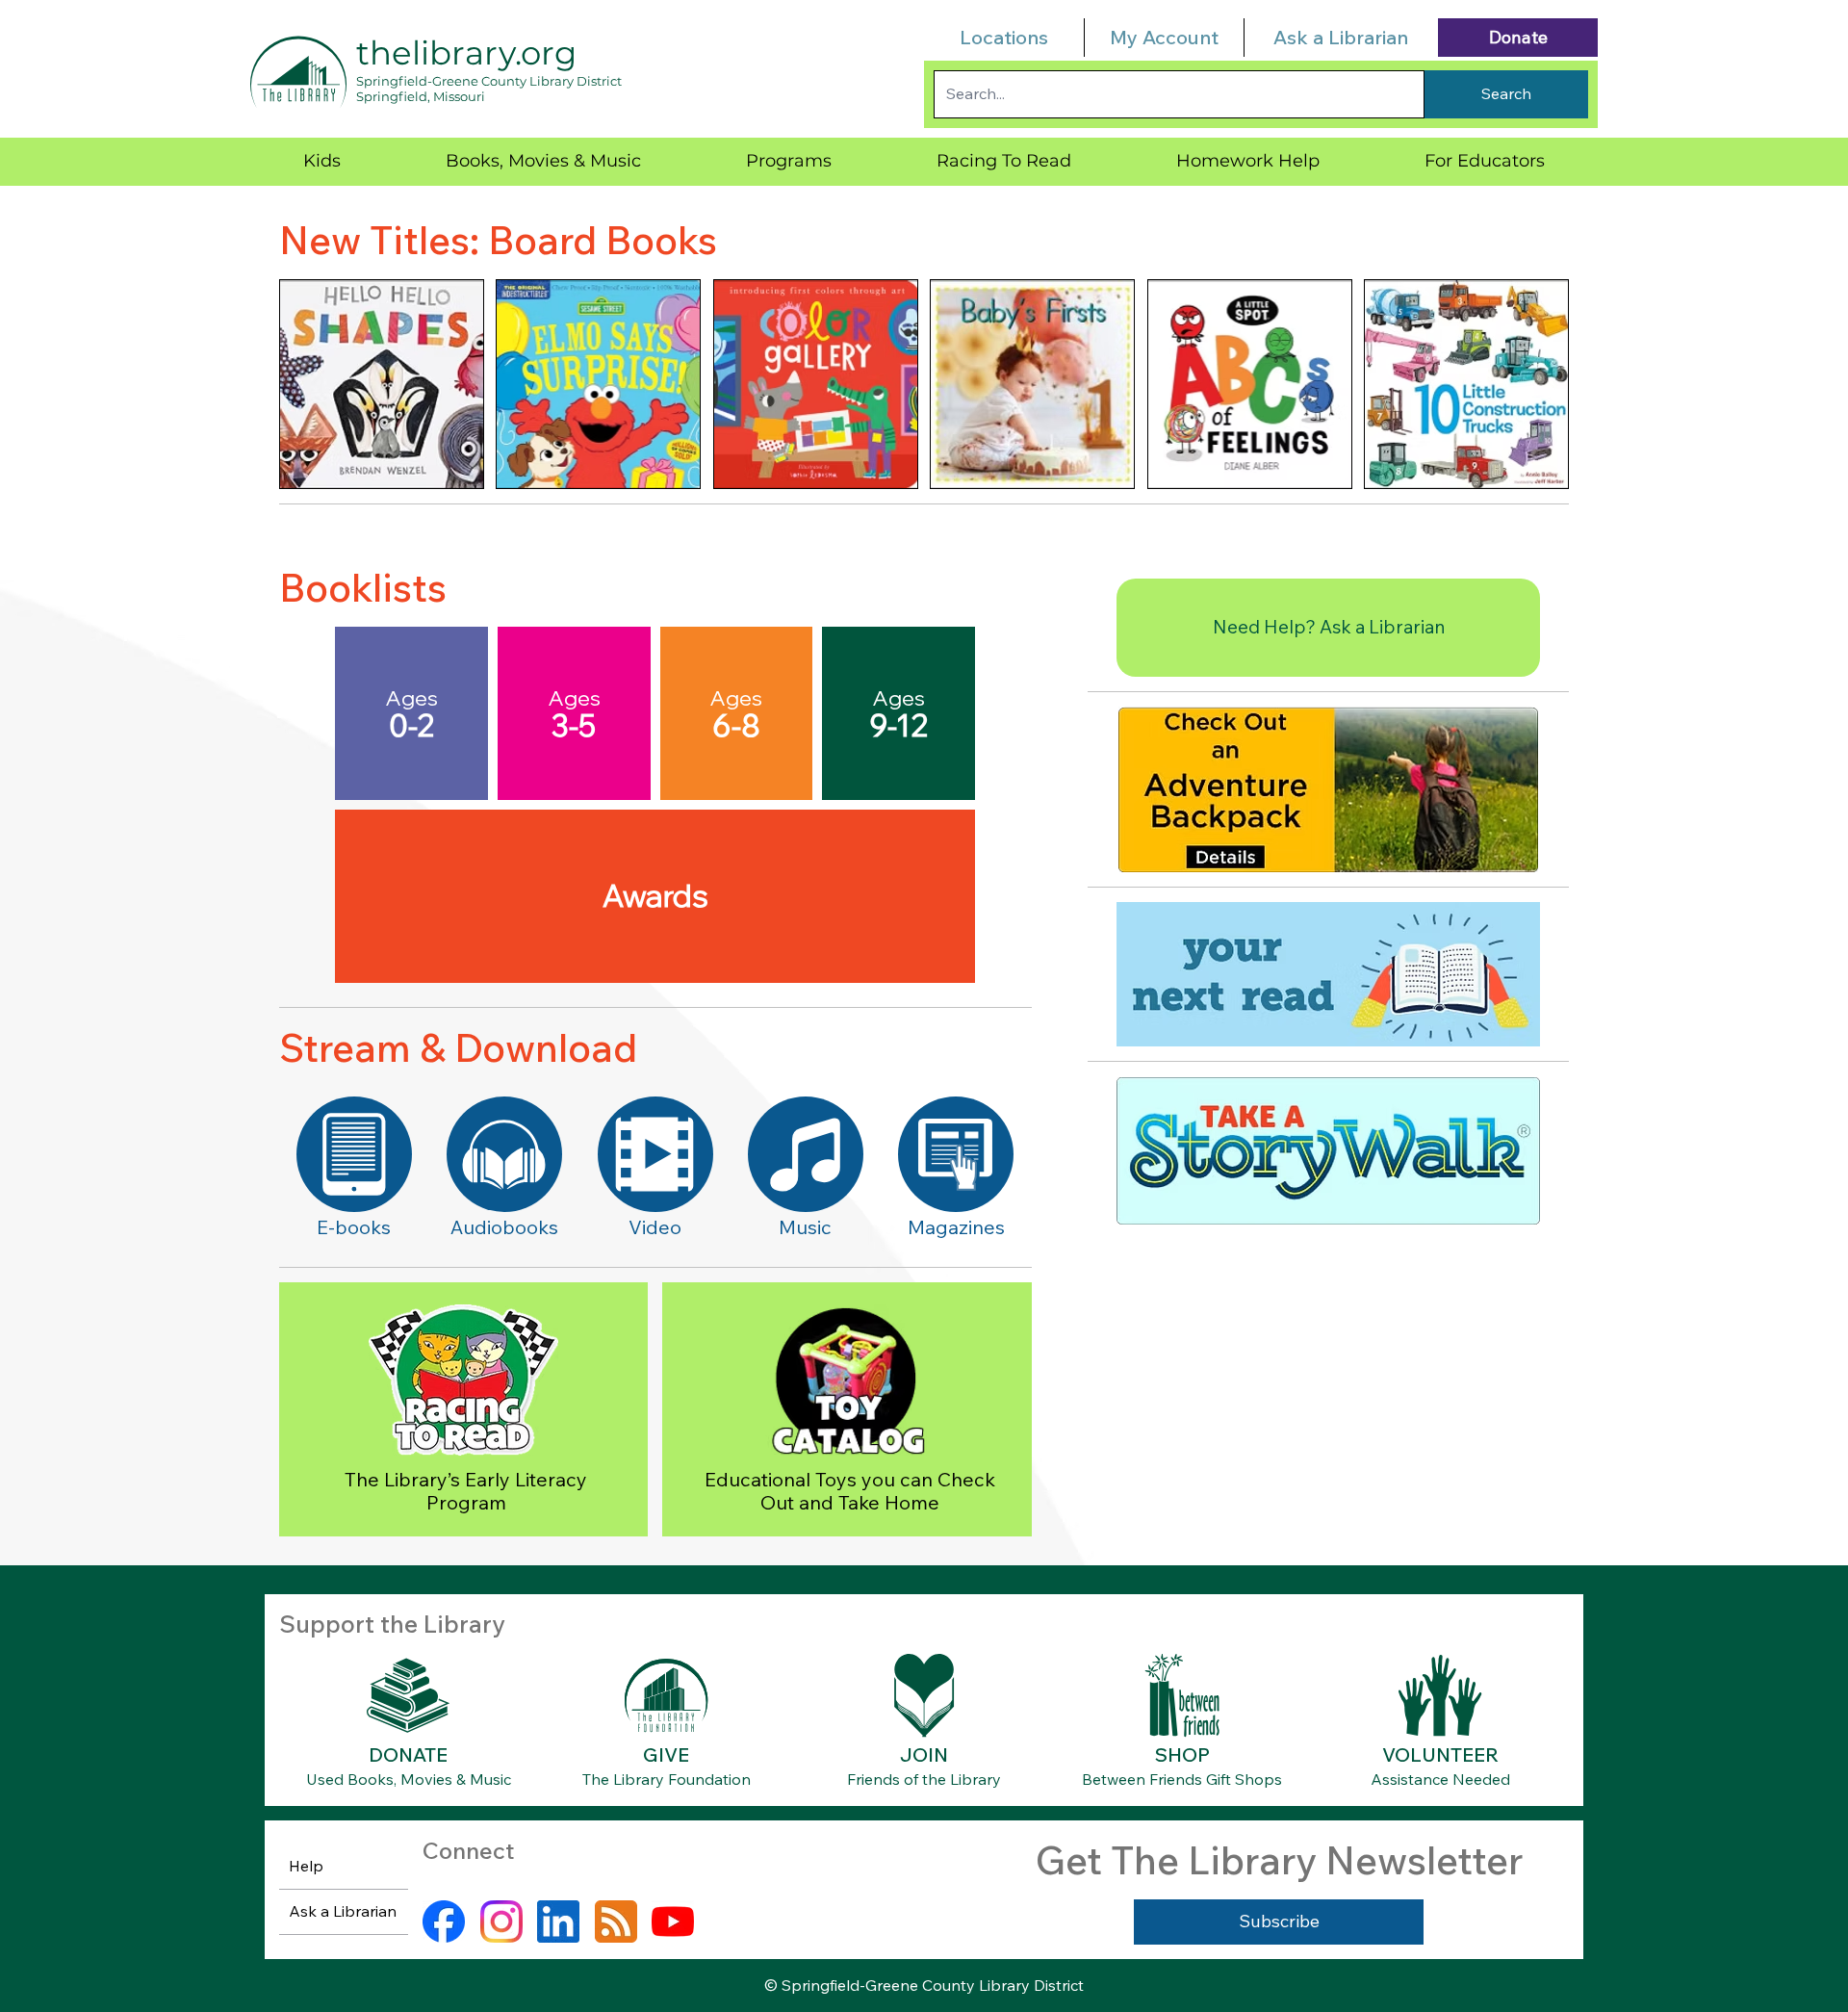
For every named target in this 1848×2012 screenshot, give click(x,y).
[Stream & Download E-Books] (354, 1154)
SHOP (1182, 1754)
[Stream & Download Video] (655, 1154)
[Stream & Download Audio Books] (504, 1154)
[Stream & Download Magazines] (956, 1154)
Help (306, 1866)
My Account (1164, 37)
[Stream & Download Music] (806, 1154)
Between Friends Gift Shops (1182, 1779)
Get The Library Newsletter (1279, 1860)
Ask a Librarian (1341, 37)
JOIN (924, 1754)
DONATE (408, 1754)
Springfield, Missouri (421, 96)
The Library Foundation (667, 1779)
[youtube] (673, 1922)
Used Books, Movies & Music (409, 1779)
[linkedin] (558, 1922)
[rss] (616, 1922)
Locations (1004, 37)
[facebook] (444, 1922)
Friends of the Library (924, 1779)
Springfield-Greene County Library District (489, 81)
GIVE (666, 1754)
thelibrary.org (466, 53)
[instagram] (501, 1922)
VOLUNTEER (1440, 1754)
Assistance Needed (1440, 1779)
